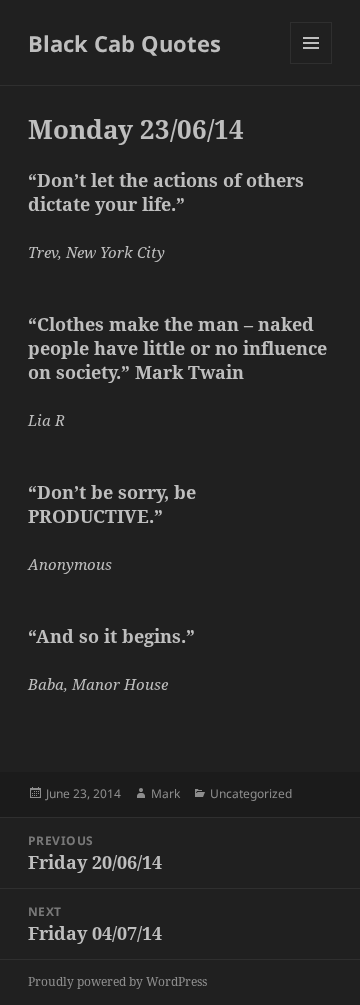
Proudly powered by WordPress (117, 981)
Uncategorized (251, 793)
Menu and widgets (311, 63)
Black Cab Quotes (124, 43)
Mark (165, 793)
